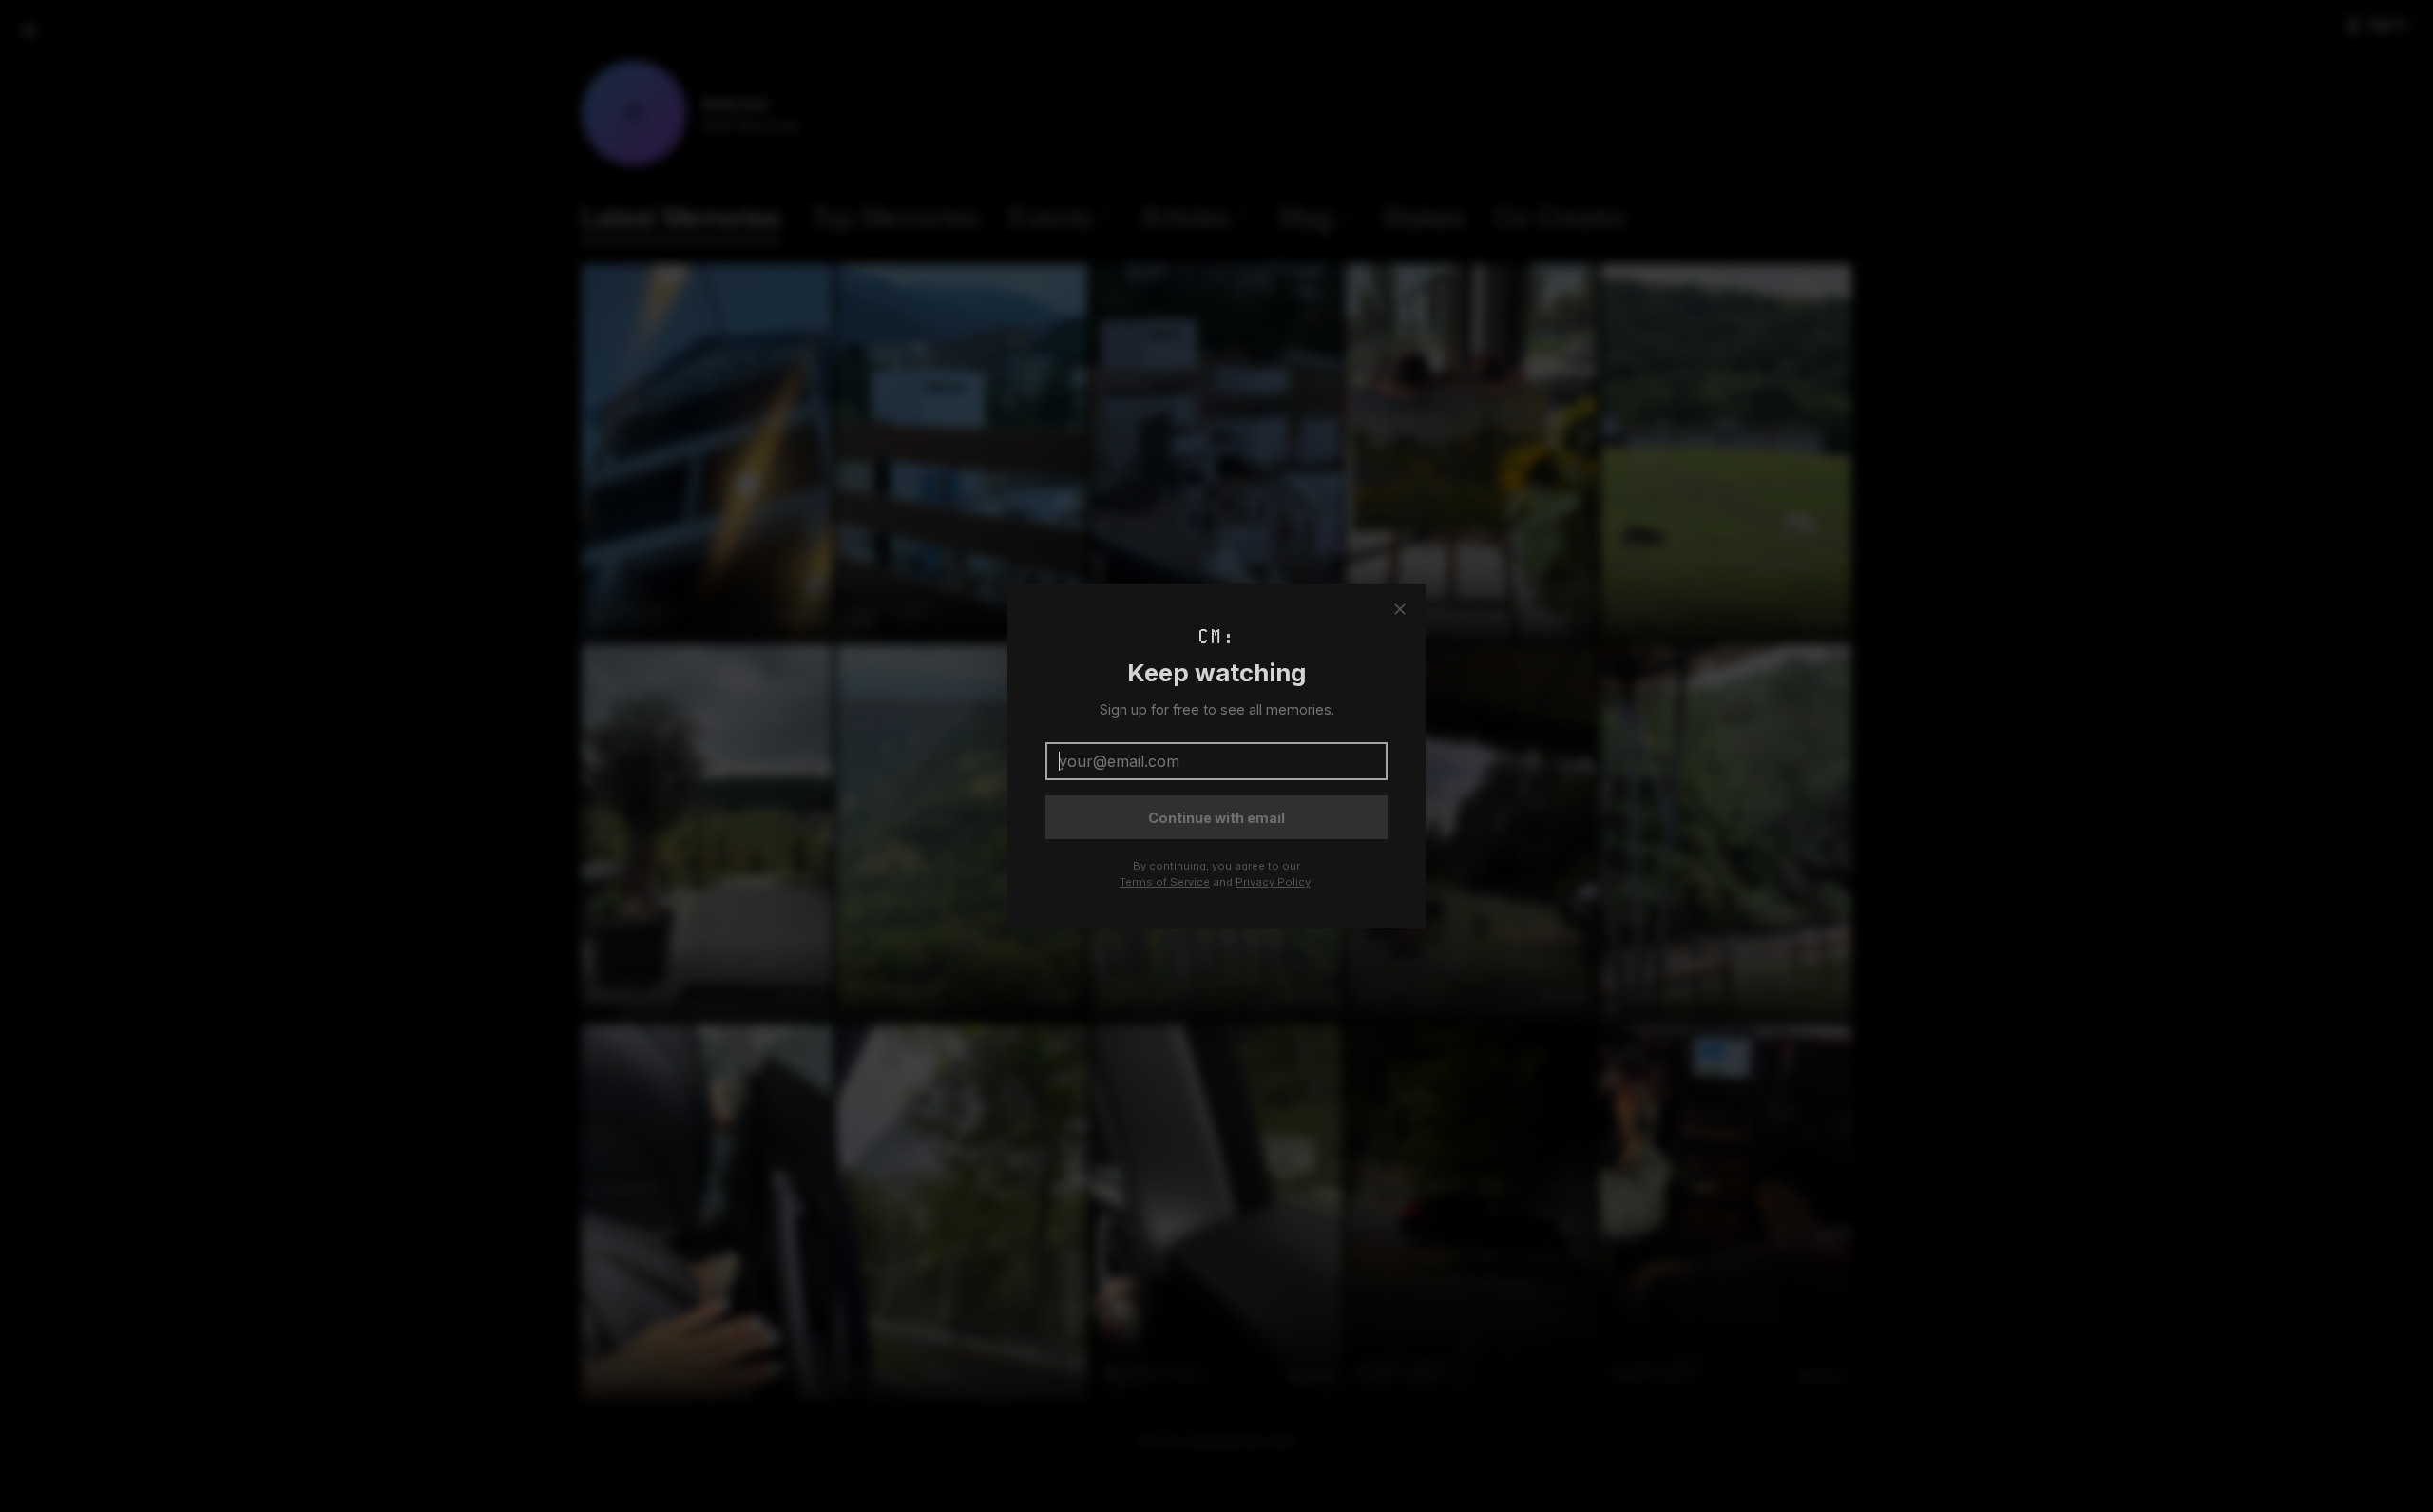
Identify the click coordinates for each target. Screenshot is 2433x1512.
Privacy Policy (1273, 882)
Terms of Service (1165, 882)
